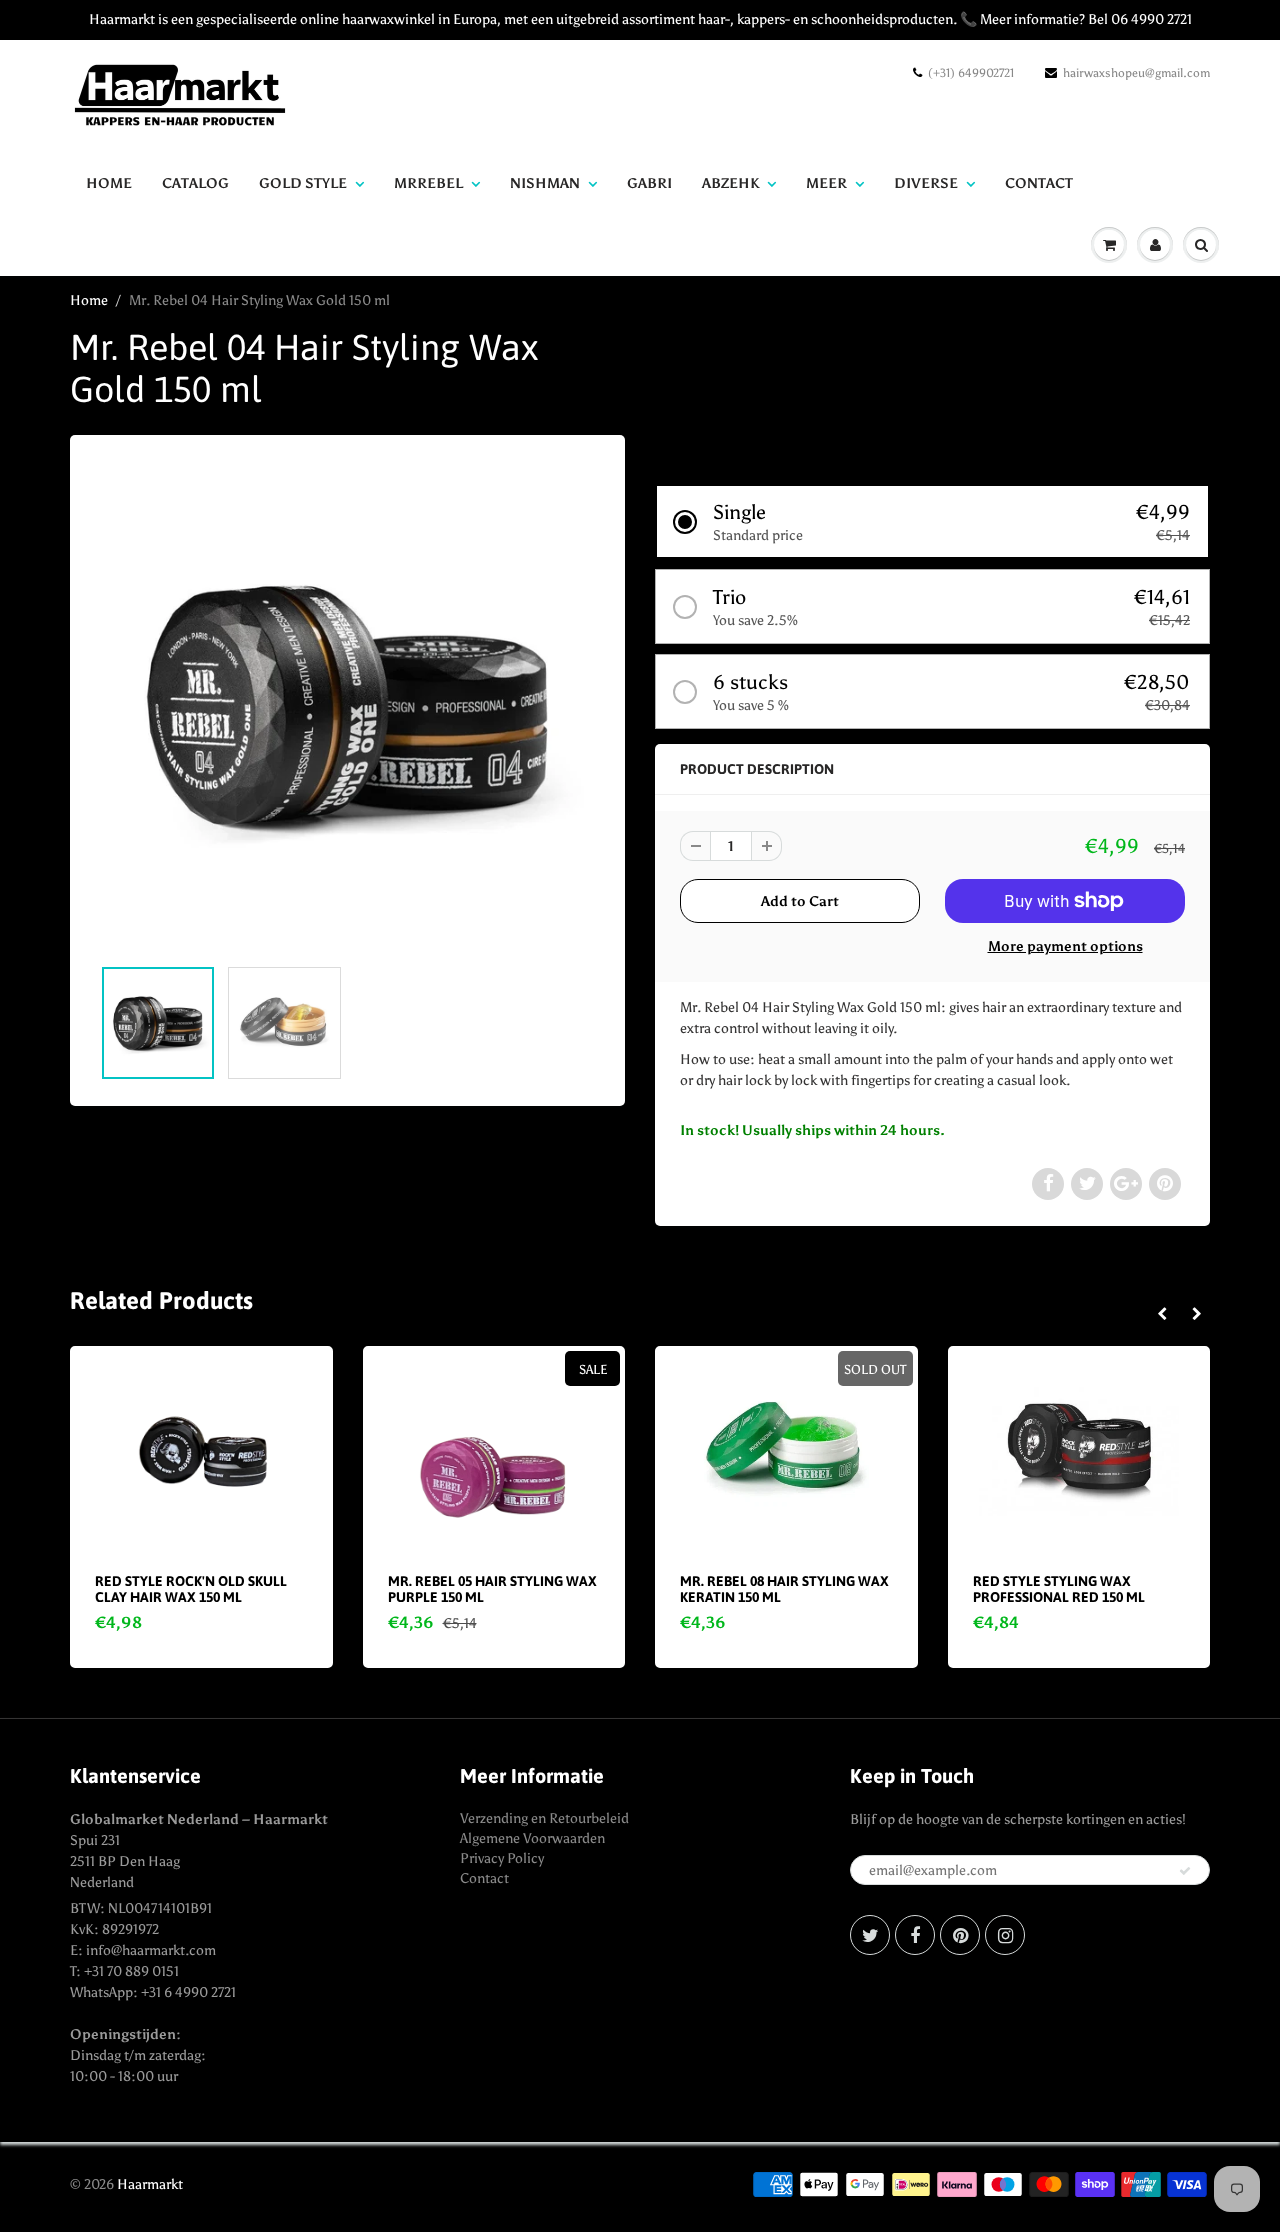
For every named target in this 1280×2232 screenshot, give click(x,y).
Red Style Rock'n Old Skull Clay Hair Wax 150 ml (191, 1589)
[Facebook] (915, 1935)
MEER (826, 183)
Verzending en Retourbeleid (544, 1818)
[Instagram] (1005, 1935)
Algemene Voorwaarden (532, 1838)
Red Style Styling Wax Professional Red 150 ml (1059, 1589)
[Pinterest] (960, 1935)
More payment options (1065, 946)
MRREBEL (428, 183)
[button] (932, 521)
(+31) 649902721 (971, 73)
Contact (484, 1878)
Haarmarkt (150, 2184)
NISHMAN (545, 183)
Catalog (195, 183)
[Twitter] (870, 1935)
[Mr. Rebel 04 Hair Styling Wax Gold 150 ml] (347, 705)
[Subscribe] (1185, 1871)
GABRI (649, 183)
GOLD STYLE (303, 183)
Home (109, 183)
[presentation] (1161, 1315)
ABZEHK (730, 183)
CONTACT (1039, 183)
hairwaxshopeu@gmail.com (1136, 73)
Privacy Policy (502, 1858)
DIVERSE (926, 183)
